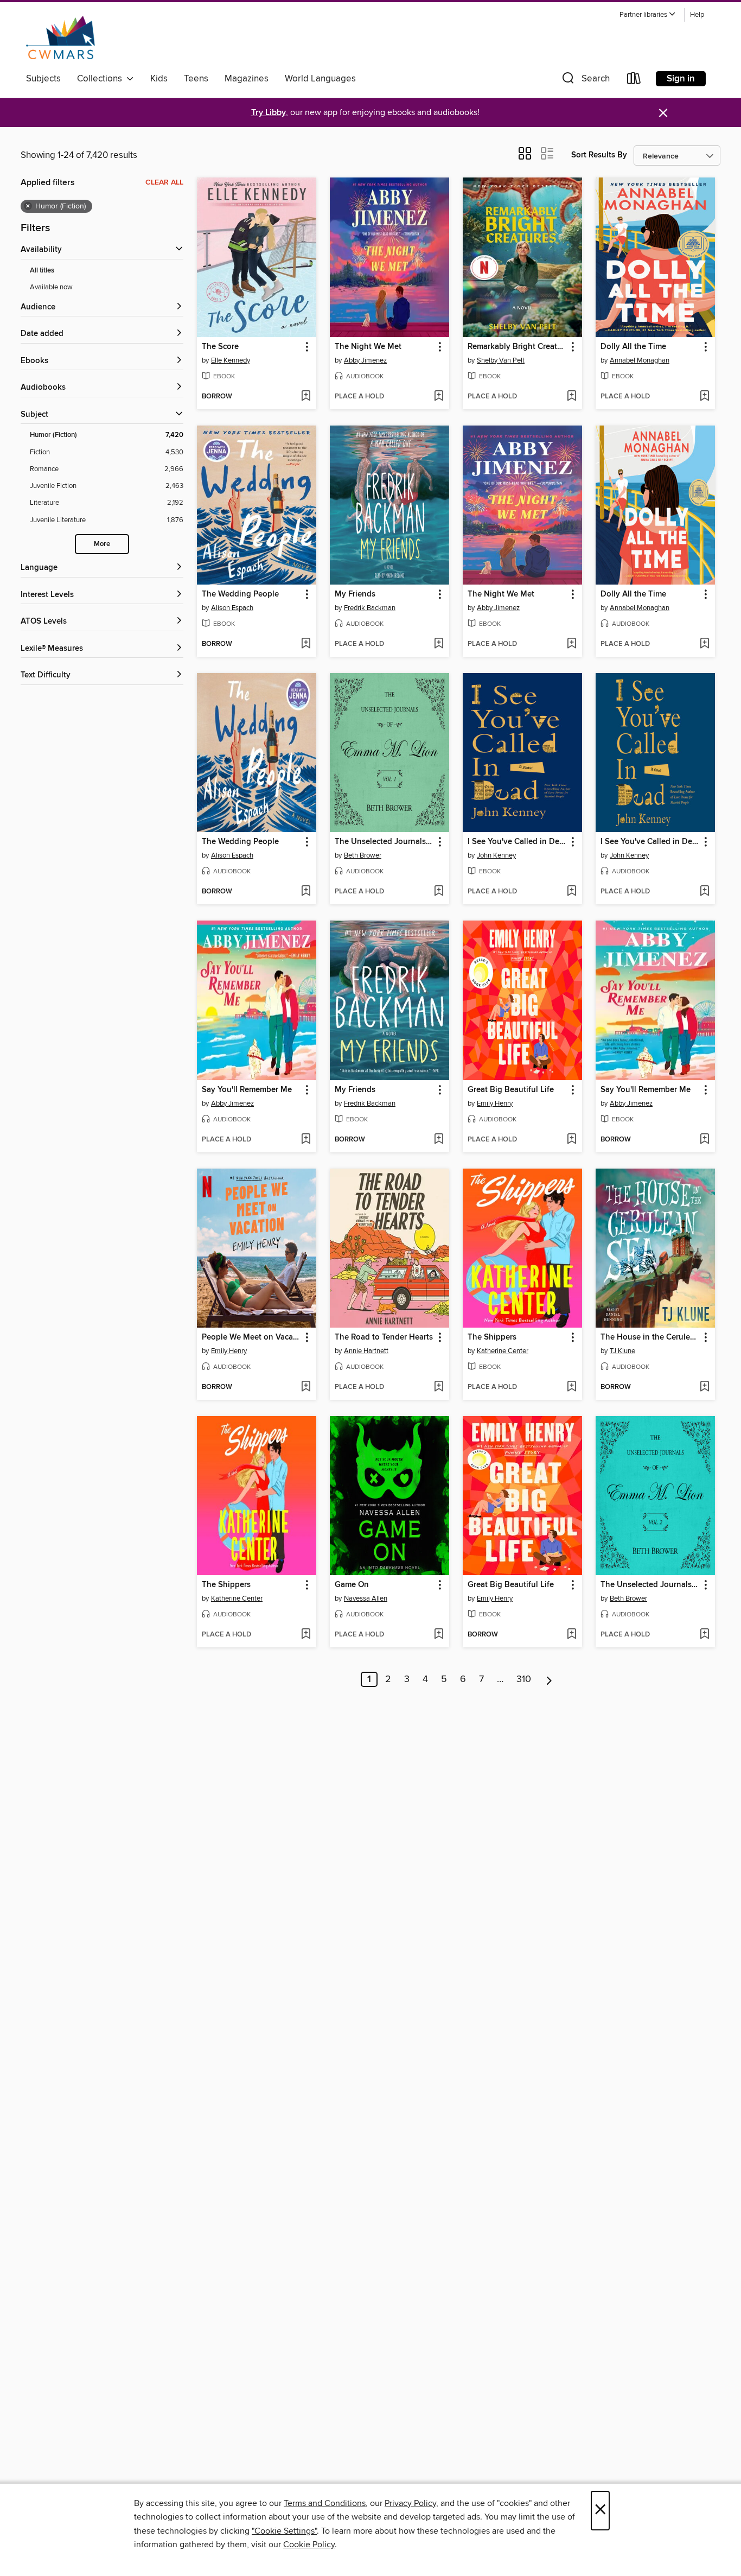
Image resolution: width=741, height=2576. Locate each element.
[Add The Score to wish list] (306, 397)
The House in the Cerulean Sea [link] (650, 1337)
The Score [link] (220, 347)
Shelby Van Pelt (501, 360)
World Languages (320, 79)
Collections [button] (102, 79)
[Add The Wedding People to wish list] (306, 644)
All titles (42, 271)
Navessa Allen (366, 1598)
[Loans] (634, 81)
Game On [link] (352, 1585)
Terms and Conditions (325, 2503)
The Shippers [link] (492, 1337)
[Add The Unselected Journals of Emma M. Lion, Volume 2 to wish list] (704, 1635)
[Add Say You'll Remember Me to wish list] (306, 1140)
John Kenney (496, 855)
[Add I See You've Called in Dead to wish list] (571, 892)
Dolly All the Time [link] (633, 347)
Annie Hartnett (366, 1351)
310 (524, 1679)
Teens (196, 79)
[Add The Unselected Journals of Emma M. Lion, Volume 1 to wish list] (439, 892)
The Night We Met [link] (368, 347)
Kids (159, 79)
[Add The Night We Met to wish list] (439, 397)
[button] (648, 15)
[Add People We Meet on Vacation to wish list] (306, 1387)
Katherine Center (503, 1351)
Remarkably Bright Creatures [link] (517, 347)
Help (697, 15)
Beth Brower (363, 855)
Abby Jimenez (365, 360)
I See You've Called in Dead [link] (517, 842)
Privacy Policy (410, 2503)
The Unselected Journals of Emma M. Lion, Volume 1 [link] (384, 842)
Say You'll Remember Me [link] (247, 1090)
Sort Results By (599, 155)
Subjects (43, 79)
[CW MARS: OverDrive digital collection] (60, 37)
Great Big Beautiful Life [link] (511, 1090)
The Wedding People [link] (240, 594)
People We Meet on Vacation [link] (251, 1337)
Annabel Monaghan (640, 360)
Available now (51, 287)
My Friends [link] (355, 594)
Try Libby (269, 113)
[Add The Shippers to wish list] (571, 1387)
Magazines (247, 79)
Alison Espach (232, 608)
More (102, 544)
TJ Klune (622, 1351)
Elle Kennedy (231, 360)
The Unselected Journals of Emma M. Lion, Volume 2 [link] (650, 1585)
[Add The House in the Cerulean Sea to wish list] (704, 1387)
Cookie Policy (309, 2545)
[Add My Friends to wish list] (439, 644)
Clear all (164, 182)
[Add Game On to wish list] (439, 1635)
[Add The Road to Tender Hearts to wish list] (439, 1387)
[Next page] (549, 1679)
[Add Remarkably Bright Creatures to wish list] (571, 397)
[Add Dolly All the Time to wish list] (704, 397)
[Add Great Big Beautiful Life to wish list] (571, 1140)
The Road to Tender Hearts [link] (384, 1337)
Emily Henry (495, 1103)
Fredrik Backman (370, 608)
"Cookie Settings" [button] (284, 2531)
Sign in (681, 79)
